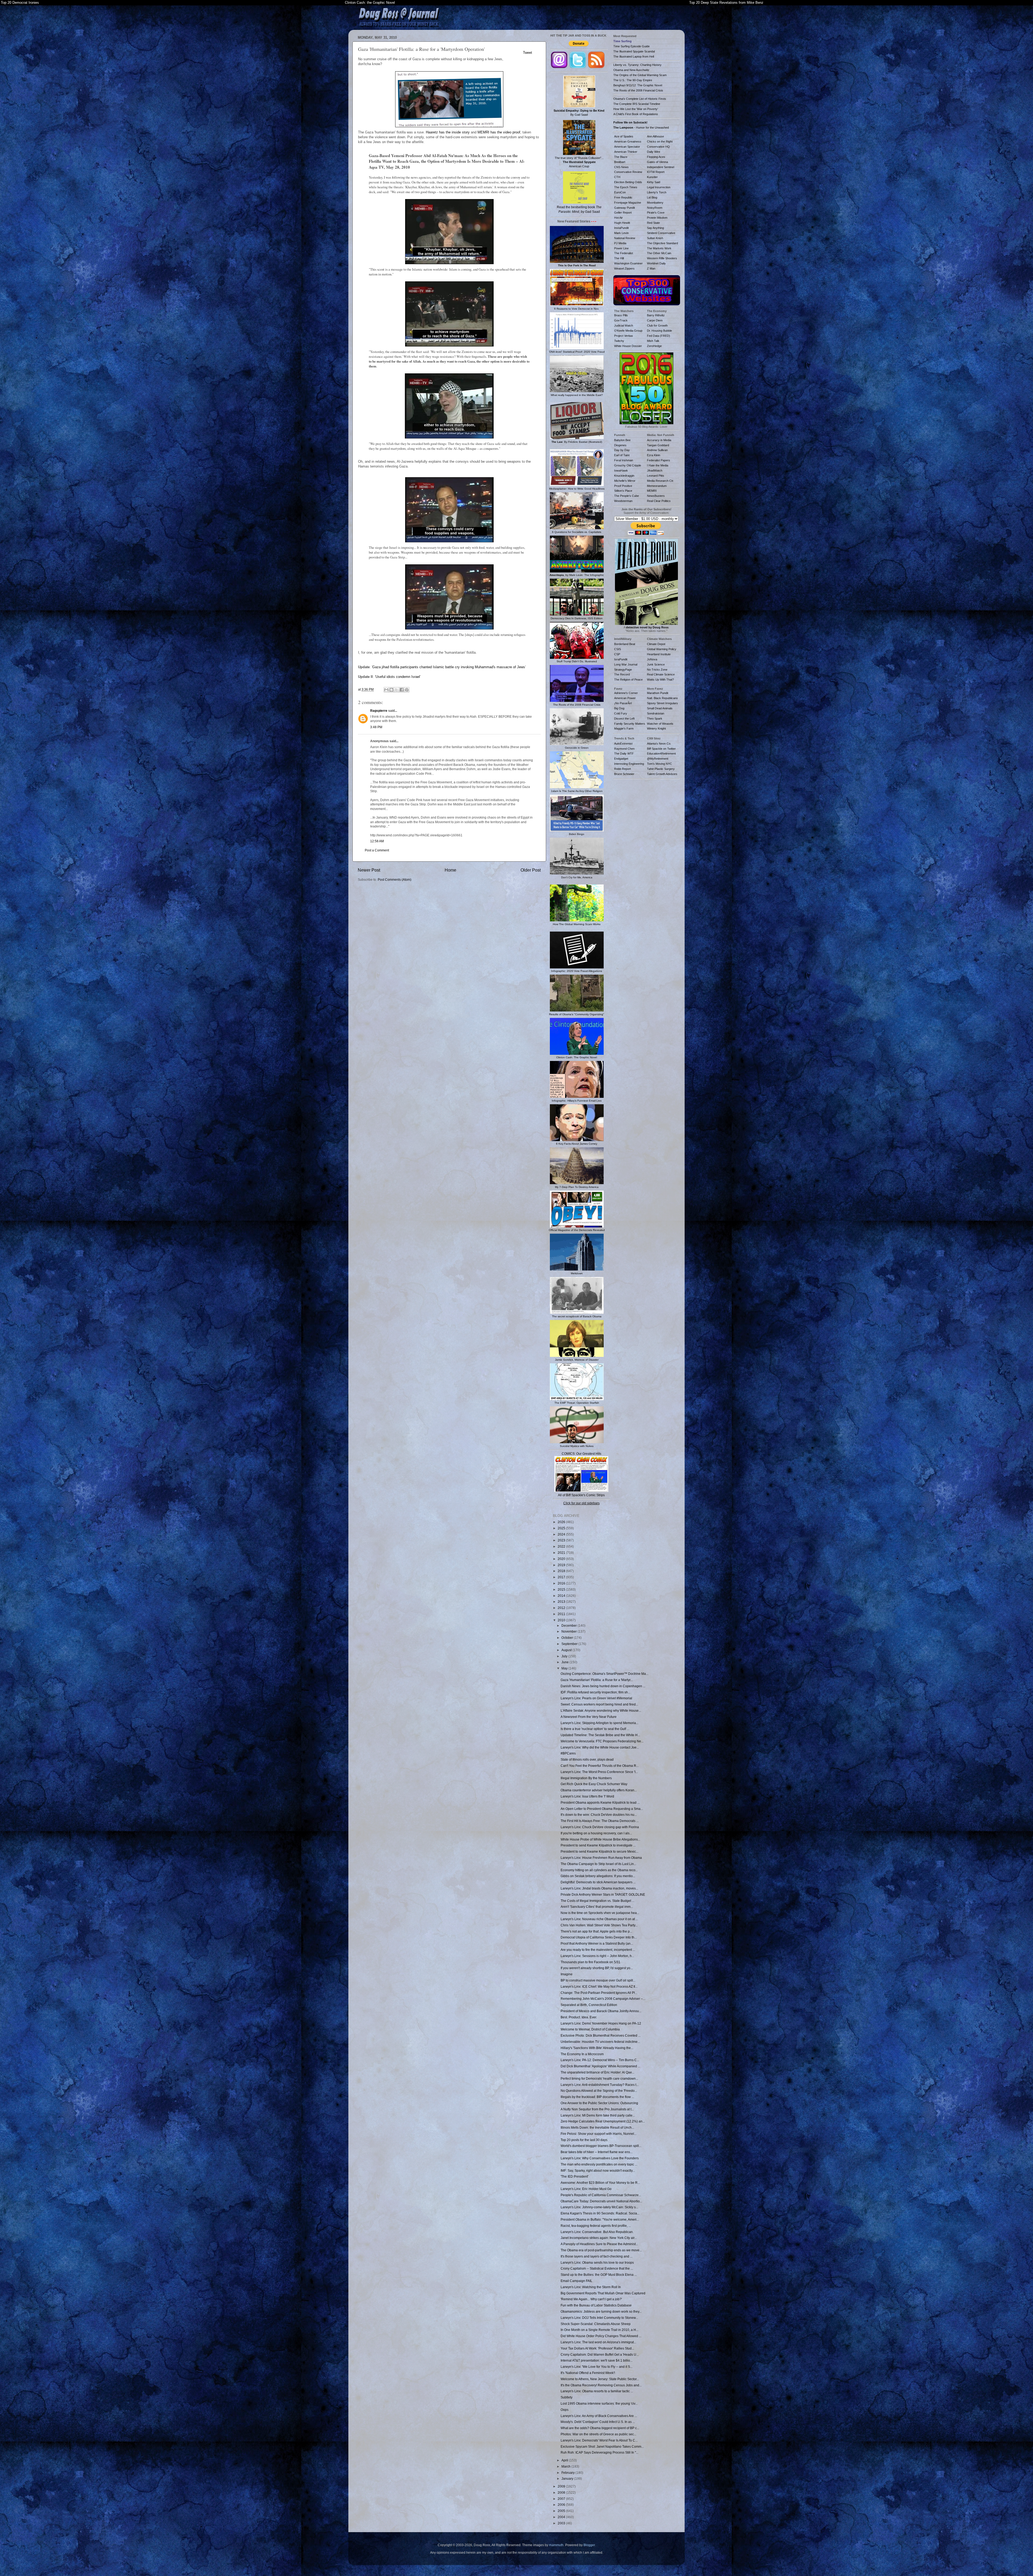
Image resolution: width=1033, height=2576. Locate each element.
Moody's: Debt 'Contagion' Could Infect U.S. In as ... (598, 2422)
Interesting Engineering (629, 764)
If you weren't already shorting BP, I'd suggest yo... (597, 1968)
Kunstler (652, 177)
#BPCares (568, 1753)
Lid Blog (652, 197)
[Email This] (386, 690)
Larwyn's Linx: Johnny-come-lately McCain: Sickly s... (599, 2207)
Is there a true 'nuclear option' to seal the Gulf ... (595, 1729)
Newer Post (369, 870)
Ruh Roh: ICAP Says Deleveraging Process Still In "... (599, 2452)
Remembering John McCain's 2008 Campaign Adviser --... (603, 1999)
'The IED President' (574, 2176)
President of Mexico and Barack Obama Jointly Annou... (601, 2011)
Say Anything (655, 228)
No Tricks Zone (657, 670)
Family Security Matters (630, 724)
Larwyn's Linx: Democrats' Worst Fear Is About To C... (599, 2440)
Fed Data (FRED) (659, 336)
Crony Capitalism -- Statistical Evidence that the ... (597, 2268)
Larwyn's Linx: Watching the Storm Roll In (591, 2287)
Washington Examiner (628, 263)
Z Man (651, 268)
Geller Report (623, 213)
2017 (562, 1577)
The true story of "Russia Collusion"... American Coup (579, 162)
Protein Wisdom (657, 218)
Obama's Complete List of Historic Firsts (640, 99)
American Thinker (626, 152)
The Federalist (624, 253)
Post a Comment (377, 850)
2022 (562, 1546)
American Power (625, 698)
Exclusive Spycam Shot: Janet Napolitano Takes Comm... (602, 2446)
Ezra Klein (654, 455)
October (568, 1638)
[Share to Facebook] (402, 690)
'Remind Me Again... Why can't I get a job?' (591, 2299)
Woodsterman (623, 501)
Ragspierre (379, 711)
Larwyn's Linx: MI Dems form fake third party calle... (598, 2115)
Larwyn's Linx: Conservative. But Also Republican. (597, 2232)
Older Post (531, 870)
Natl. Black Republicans (662, 698)
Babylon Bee (622, 440)
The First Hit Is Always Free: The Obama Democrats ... (600, 1821)
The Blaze (621, 157)
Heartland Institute (659, 654)
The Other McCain (659, 253)
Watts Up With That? (660, 680)
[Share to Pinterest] (407, 690)
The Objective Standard (662, 243)
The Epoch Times (626, 187)
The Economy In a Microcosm (582, 2054)
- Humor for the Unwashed (641, 128)
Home (450, 870)
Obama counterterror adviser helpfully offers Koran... (599, 1790)
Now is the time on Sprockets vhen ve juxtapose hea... (600, 1913)
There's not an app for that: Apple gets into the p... (596, 1931)
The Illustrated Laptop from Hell (634, 56)
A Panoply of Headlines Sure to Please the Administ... (599, 2244)
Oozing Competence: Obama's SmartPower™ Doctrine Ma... (604, 1674)
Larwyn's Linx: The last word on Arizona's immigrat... (598, 2342)
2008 (562, 2492)
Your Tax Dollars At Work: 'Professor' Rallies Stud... (597, 2348)
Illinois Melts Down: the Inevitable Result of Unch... (597, 2127)
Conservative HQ (658, 147)
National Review (625, 238)
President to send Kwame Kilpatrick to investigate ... (598, 1845)
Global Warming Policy (662, 649)
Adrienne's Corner (626, 693)
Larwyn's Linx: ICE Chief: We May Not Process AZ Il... (599, 1986)
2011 (562, 1614)
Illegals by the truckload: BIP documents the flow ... (597, 2097)
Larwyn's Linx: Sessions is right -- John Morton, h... (597, 1956)
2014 (562, 1596)
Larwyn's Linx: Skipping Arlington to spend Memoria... (599, 1723)
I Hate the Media (658, 465)
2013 (562, 1602)
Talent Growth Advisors (662, 774)
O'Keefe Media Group (628, 331)
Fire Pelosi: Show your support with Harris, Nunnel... (599, 2134)
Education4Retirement (661, 753)
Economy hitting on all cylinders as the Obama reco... (599, 1870)
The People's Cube (627, 496)
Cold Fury (621, 713)
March (566, 2466)
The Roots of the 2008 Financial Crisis (638, 90)
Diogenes (620, 445)
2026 (562, 1522)
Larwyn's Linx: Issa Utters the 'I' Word (587, 1796)
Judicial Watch (624, 325)
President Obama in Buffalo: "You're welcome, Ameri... (600, 2219)
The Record (622, 674)
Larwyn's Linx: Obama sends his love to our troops (597, 2262)
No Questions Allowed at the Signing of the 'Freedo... (599, 2091)
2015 (562, 1589)
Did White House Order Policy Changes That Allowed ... (601, 2336)
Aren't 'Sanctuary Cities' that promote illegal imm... (597, 1907)
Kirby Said (654, 182)
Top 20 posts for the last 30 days (584, 2140)
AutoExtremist (623, 744)
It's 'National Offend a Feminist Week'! (588, 2373)
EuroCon (620, 192)
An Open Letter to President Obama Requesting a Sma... (602, 1809)
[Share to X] (397, 690)
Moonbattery (655, 203)
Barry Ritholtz (656, 315)
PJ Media (620, 243)
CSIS (618, 649)
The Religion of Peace (628, 680)
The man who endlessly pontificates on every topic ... (599, 2164)
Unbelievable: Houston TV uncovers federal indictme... (600, 2042)
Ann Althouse (655, 136)
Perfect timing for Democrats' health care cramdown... (599, 2078)
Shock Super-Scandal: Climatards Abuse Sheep (596, 2324)
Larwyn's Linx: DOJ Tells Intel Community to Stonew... (599, 2318)
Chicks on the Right (660, 141)
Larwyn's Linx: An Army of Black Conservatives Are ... (599, 2416)
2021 (562, 1553)
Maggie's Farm (624, 728)
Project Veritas (624, 336)
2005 (562, 2511)
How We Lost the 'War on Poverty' (636, 109)
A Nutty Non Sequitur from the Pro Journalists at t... (597, 2109)
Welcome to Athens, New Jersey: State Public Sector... (600, 2379)
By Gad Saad (579, 113)
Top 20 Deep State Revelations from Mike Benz (726, 3)
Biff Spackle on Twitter (661, 749)
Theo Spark (655, 719)
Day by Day (622, 450)
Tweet (528, 53)
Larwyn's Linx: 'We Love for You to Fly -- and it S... (597, 2367)
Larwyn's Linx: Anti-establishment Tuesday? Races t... (600, 2085)
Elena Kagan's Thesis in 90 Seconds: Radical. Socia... (600, 2213)
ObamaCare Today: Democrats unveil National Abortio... (601, 2201)
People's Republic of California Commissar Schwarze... (601, 2195)
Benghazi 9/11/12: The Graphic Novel (638, 85)
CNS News (621, 167)
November (569, 1631)
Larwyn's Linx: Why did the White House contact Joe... (600, 1747)
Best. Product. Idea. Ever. (579, 2017)
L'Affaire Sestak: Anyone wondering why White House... (601, 1710)
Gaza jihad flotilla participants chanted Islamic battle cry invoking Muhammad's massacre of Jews (449, 667)
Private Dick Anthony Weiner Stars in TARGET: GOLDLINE (603, 1894)
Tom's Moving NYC (659, 764)
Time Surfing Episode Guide (632, 46)
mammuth (556, 2545)
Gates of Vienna (657, 162)
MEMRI (652, 491)
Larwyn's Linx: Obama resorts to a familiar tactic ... (597, 2391)
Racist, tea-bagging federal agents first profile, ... (596, 2226)
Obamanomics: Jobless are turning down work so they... (601, 2311)
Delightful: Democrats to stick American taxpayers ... (598, 1882)
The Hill (619, 258)
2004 (562, 2517)
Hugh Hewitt (622, 223)
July (565, 1656)
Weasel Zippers (624, 268)
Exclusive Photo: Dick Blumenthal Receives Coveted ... (601, 2035)
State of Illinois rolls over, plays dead (587, 1759)
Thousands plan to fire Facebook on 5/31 (590, 1962)
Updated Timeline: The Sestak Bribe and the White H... (600, 1735)
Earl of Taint (622, 455)
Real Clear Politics (659, 501)
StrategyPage (623, 670)
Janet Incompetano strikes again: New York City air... (599, 2238)
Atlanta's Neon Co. (659, 744)
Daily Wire (654, 152)
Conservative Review (628, 172)
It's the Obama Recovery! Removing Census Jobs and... (601, 2385)
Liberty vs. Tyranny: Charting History (637, 65)
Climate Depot (656, 644)
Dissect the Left (624, 719)
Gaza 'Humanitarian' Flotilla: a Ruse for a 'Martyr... (597, 1680)
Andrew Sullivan (657, 450)
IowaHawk (621, 470)
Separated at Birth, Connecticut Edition (589, 2005)
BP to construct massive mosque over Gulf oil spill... (598, 1980)
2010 (562, 1620)
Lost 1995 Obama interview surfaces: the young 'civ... (599, 2403)
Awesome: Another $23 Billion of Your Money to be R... (600, 2183)
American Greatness (628, 141)
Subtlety (567, 2397)
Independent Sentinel (661, 167)
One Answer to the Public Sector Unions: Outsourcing (599, 2103)
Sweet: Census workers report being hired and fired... (599, 1704)
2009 (562, 2486)
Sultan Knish (655, 238)
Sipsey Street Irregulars (662, 703)
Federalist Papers (659, 460)
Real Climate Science (661, 674)
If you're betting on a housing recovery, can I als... (596, 1833)
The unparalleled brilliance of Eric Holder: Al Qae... (597, 2072)
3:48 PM (376, 727)
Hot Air (618, 218)
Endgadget (621, 759)
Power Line (621, 248)
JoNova (652, 659)
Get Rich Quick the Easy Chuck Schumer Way (594, 1784)
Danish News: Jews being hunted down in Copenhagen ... (603, 1686)
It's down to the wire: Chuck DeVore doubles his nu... (599, 1815)
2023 (562, 1540)
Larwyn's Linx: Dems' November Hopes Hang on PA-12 (601, 2023)
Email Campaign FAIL (576, 2281)
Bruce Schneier (624, 774)
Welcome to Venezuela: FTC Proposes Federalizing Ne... (602, 1741)
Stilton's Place (623, 491)
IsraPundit (621, 659)
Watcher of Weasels (660, 724)
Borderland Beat (625, 644)
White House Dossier (628, 346)
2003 (562, 2523)
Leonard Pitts (656, 476)
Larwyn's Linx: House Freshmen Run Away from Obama (601, 1858)
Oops (565, 2410)
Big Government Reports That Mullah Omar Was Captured (603, 2293)
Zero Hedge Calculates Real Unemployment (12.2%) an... (603, 2121)
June (565, 1662)
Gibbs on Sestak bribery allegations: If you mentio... (598, 1876)
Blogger (589, 2545)
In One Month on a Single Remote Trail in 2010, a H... (599, 2330)
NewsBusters (656, 496)
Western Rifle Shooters (662, 258)
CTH (617, 177)
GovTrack (621, 320)
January (568, 2478)
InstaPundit (621, 228)
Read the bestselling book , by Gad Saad (579, 209)
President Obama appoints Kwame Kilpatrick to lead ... (600, 1802)
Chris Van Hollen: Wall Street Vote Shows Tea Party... (599, 1925)
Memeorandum (657, 486)
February (568, 2473)
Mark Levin (621, 233)
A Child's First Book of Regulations (636, 114)
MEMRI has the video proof (499, 132)
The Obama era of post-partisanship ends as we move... (601, 2250)
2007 (562, 2499)
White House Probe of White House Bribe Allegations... (600, 1839)
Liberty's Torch (657, 192)
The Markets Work (659, 248)
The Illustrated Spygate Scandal (634, 51)
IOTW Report (656, 172)
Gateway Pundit (625, 208)
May (565, 1668)
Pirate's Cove (656, 213)
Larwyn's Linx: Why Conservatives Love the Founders (600, 2158)
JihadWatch (655, 470)
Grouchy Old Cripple (628, 465)
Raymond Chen (624, 749)
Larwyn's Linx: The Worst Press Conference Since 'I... (599, 1772)
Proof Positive (623, 486)
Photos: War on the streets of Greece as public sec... (598, 2434)
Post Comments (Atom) (395, 880)
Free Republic (623, 197)
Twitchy (619, 341)
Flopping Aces (656, 157)
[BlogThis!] (391, 690)
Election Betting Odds (628, 182)
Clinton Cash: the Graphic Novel (370, 3)
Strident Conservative (661, 233)
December (569, 1625)
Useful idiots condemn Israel (398, 677)
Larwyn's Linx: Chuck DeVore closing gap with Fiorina (600, 1827)
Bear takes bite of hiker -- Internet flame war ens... (597, 2152)
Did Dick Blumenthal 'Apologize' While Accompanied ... (600, 2066)
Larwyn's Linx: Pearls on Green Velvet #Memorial (596, 1698)
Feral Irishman (624, 460)
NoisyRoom (655, 208)
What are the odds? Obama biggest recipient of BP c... (600, 2428)
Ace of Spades (624, 136)
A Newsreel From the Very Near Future (589, 1717)
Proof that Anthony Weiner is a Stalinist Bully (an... (597, 1943)
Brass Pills (621, 315)
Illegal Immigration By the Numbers (586, 1778)
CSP (617, 654)
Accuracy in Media (659, 440)
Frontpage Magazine (628, 203)
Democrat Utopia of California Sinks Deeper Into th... (599, 1937)
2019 (562, 1565)
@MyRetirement (658, 759)
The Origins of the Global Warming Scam (640, 75)
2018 (562, 1571)
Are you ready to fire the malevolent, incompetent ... (598, 1950)
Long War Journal (626, 664)
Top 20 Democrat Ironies (20, 3)
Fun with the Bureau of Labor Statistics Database (596, 2305)
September (570, 1644)
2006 (562, 2505)
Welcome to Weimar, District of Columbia (590, 2029)
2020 (562, 1559)
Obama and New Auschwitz (631, 70)
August (567, 1650)
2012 (562, 1608)
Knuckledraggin (624, 476)
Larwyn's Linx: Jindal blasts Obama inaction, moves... (599, 1888)
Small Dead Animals (660, 708)
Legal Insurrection (659, 187)
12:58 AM (377, 841)
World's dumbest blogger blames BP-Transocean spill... (601, 2146)
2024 (562, 1534)
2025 (562, 1528)
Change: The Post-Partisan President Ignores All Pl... (599, 1993)
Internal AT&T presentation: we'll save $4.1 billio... (597, 2360)
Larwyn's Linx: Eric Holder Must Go (586, 2189)
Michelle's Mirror (625, 481)
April (565, 2460)
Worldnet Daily (656, 263)
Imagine (567, 1974)
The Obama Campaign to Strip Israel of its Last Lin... (598, 1864)
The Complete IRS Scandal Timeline (637, 104)
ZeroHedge (654, 346)
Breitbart (620, 162)
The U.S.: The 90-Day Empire (633, 80)
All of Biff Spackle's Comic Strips (581, 1495)
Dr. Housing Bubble (659, 331)
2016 (562, 1583)
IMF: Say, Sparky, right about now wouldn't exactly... (598, 2170)
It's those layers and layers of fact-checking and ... (597, 2256)
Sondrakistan (656, 713)
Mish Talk (653, 341)
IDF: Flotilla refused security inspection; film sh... (595, 1692)
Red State (653, 223)
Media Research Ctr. (660, 481)
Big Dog (619, 708)
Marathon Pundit (658, 693)
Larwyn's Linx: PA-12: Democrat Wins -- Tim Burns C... (600, 2060)
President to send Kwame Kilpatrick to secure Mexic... (599, 1851)
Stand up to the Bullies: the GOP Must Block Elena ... (599, 2275)
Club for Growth (657, 325)
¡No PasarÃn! (623, 703)
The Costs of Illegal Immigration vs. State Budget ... (597, 1901)
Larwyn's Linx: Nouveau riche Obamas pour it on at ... (599, 1919)
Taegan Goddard (658, 445)
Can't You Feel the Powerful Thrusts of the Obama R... (600, 1766)
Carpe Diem (655, 320)
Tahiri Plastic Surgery (661, 769)
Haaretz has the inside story (448, 132)
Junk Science (656, 664)
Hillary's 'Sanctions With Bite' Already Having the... (597, 2048)
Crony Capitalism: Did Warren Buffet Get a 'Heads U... (600, 2354)
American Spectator (627, 147)
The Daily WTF (624, 753)
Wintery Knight (656, 728)
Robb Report (622, 769)
